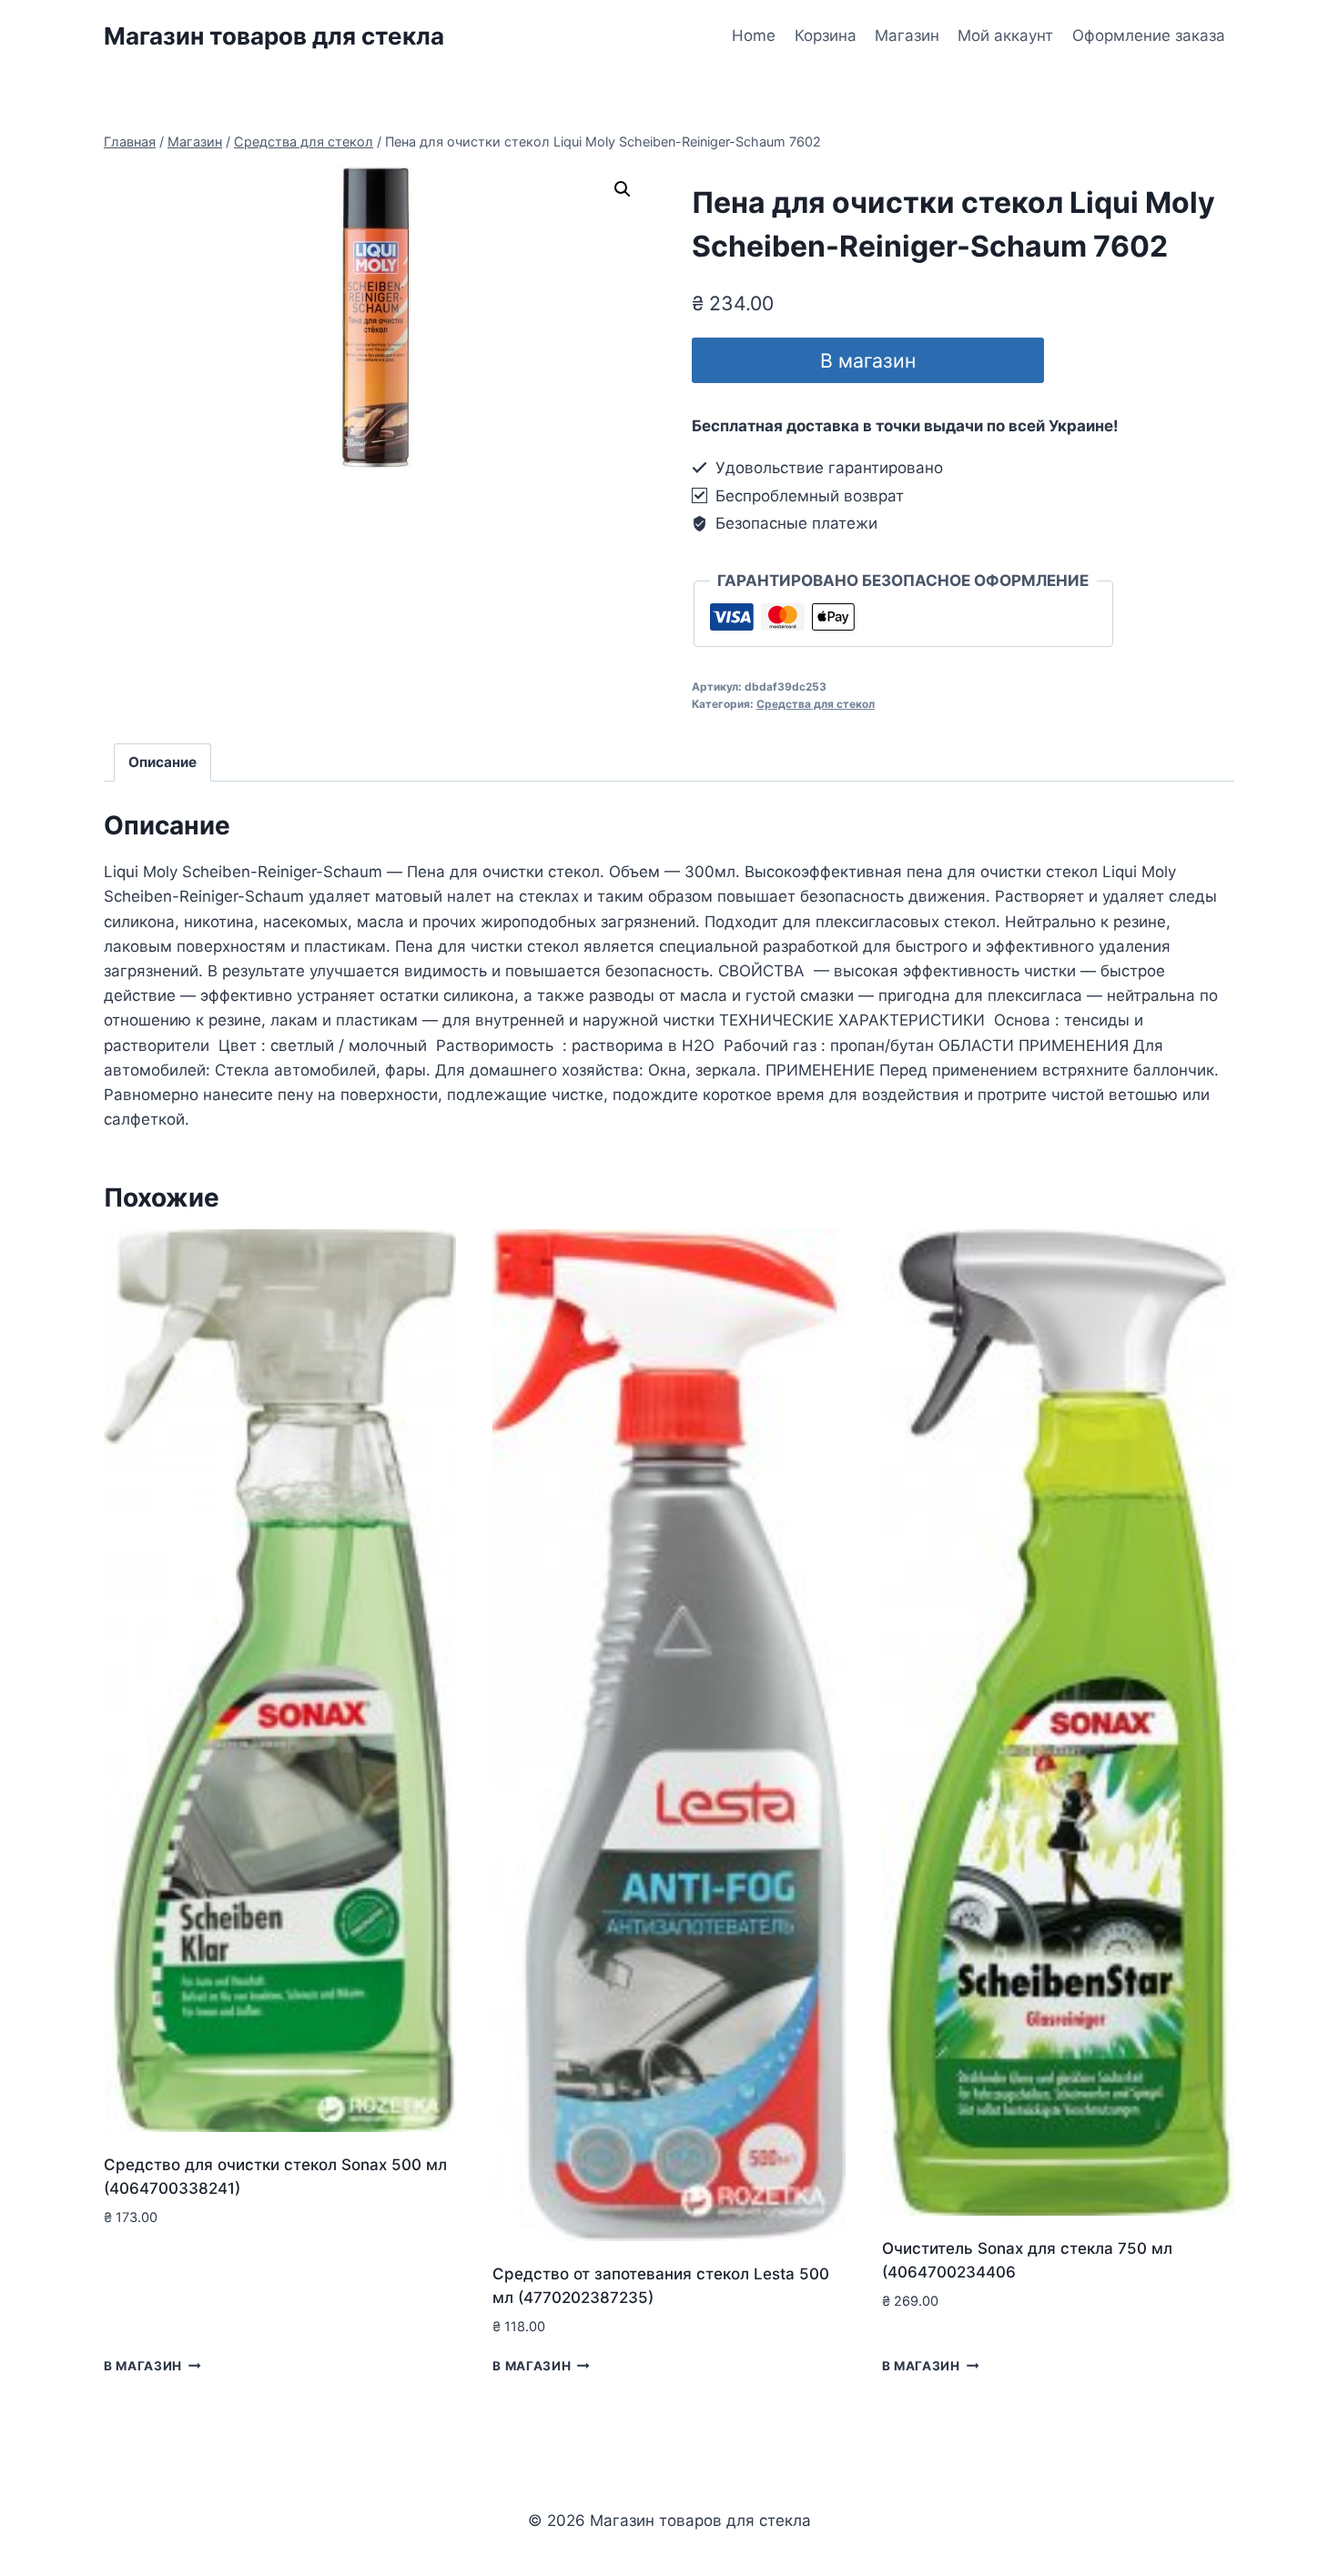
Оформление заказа (1149, 35)
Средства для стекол (816, 704)
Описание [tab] (162, 762)
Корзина (826, 35)
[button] (623, 189)
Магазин (907, 35)
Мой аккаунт (1005, 35)
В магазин (868, 360)
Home (754, 35)
